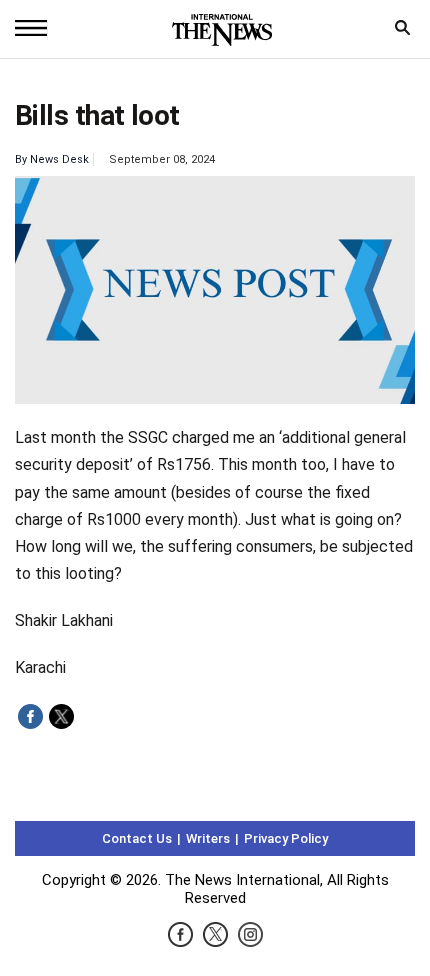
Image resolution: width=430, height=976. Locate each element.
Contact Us (137, 838)
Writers (208, 838)
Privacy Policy (286, 838)
